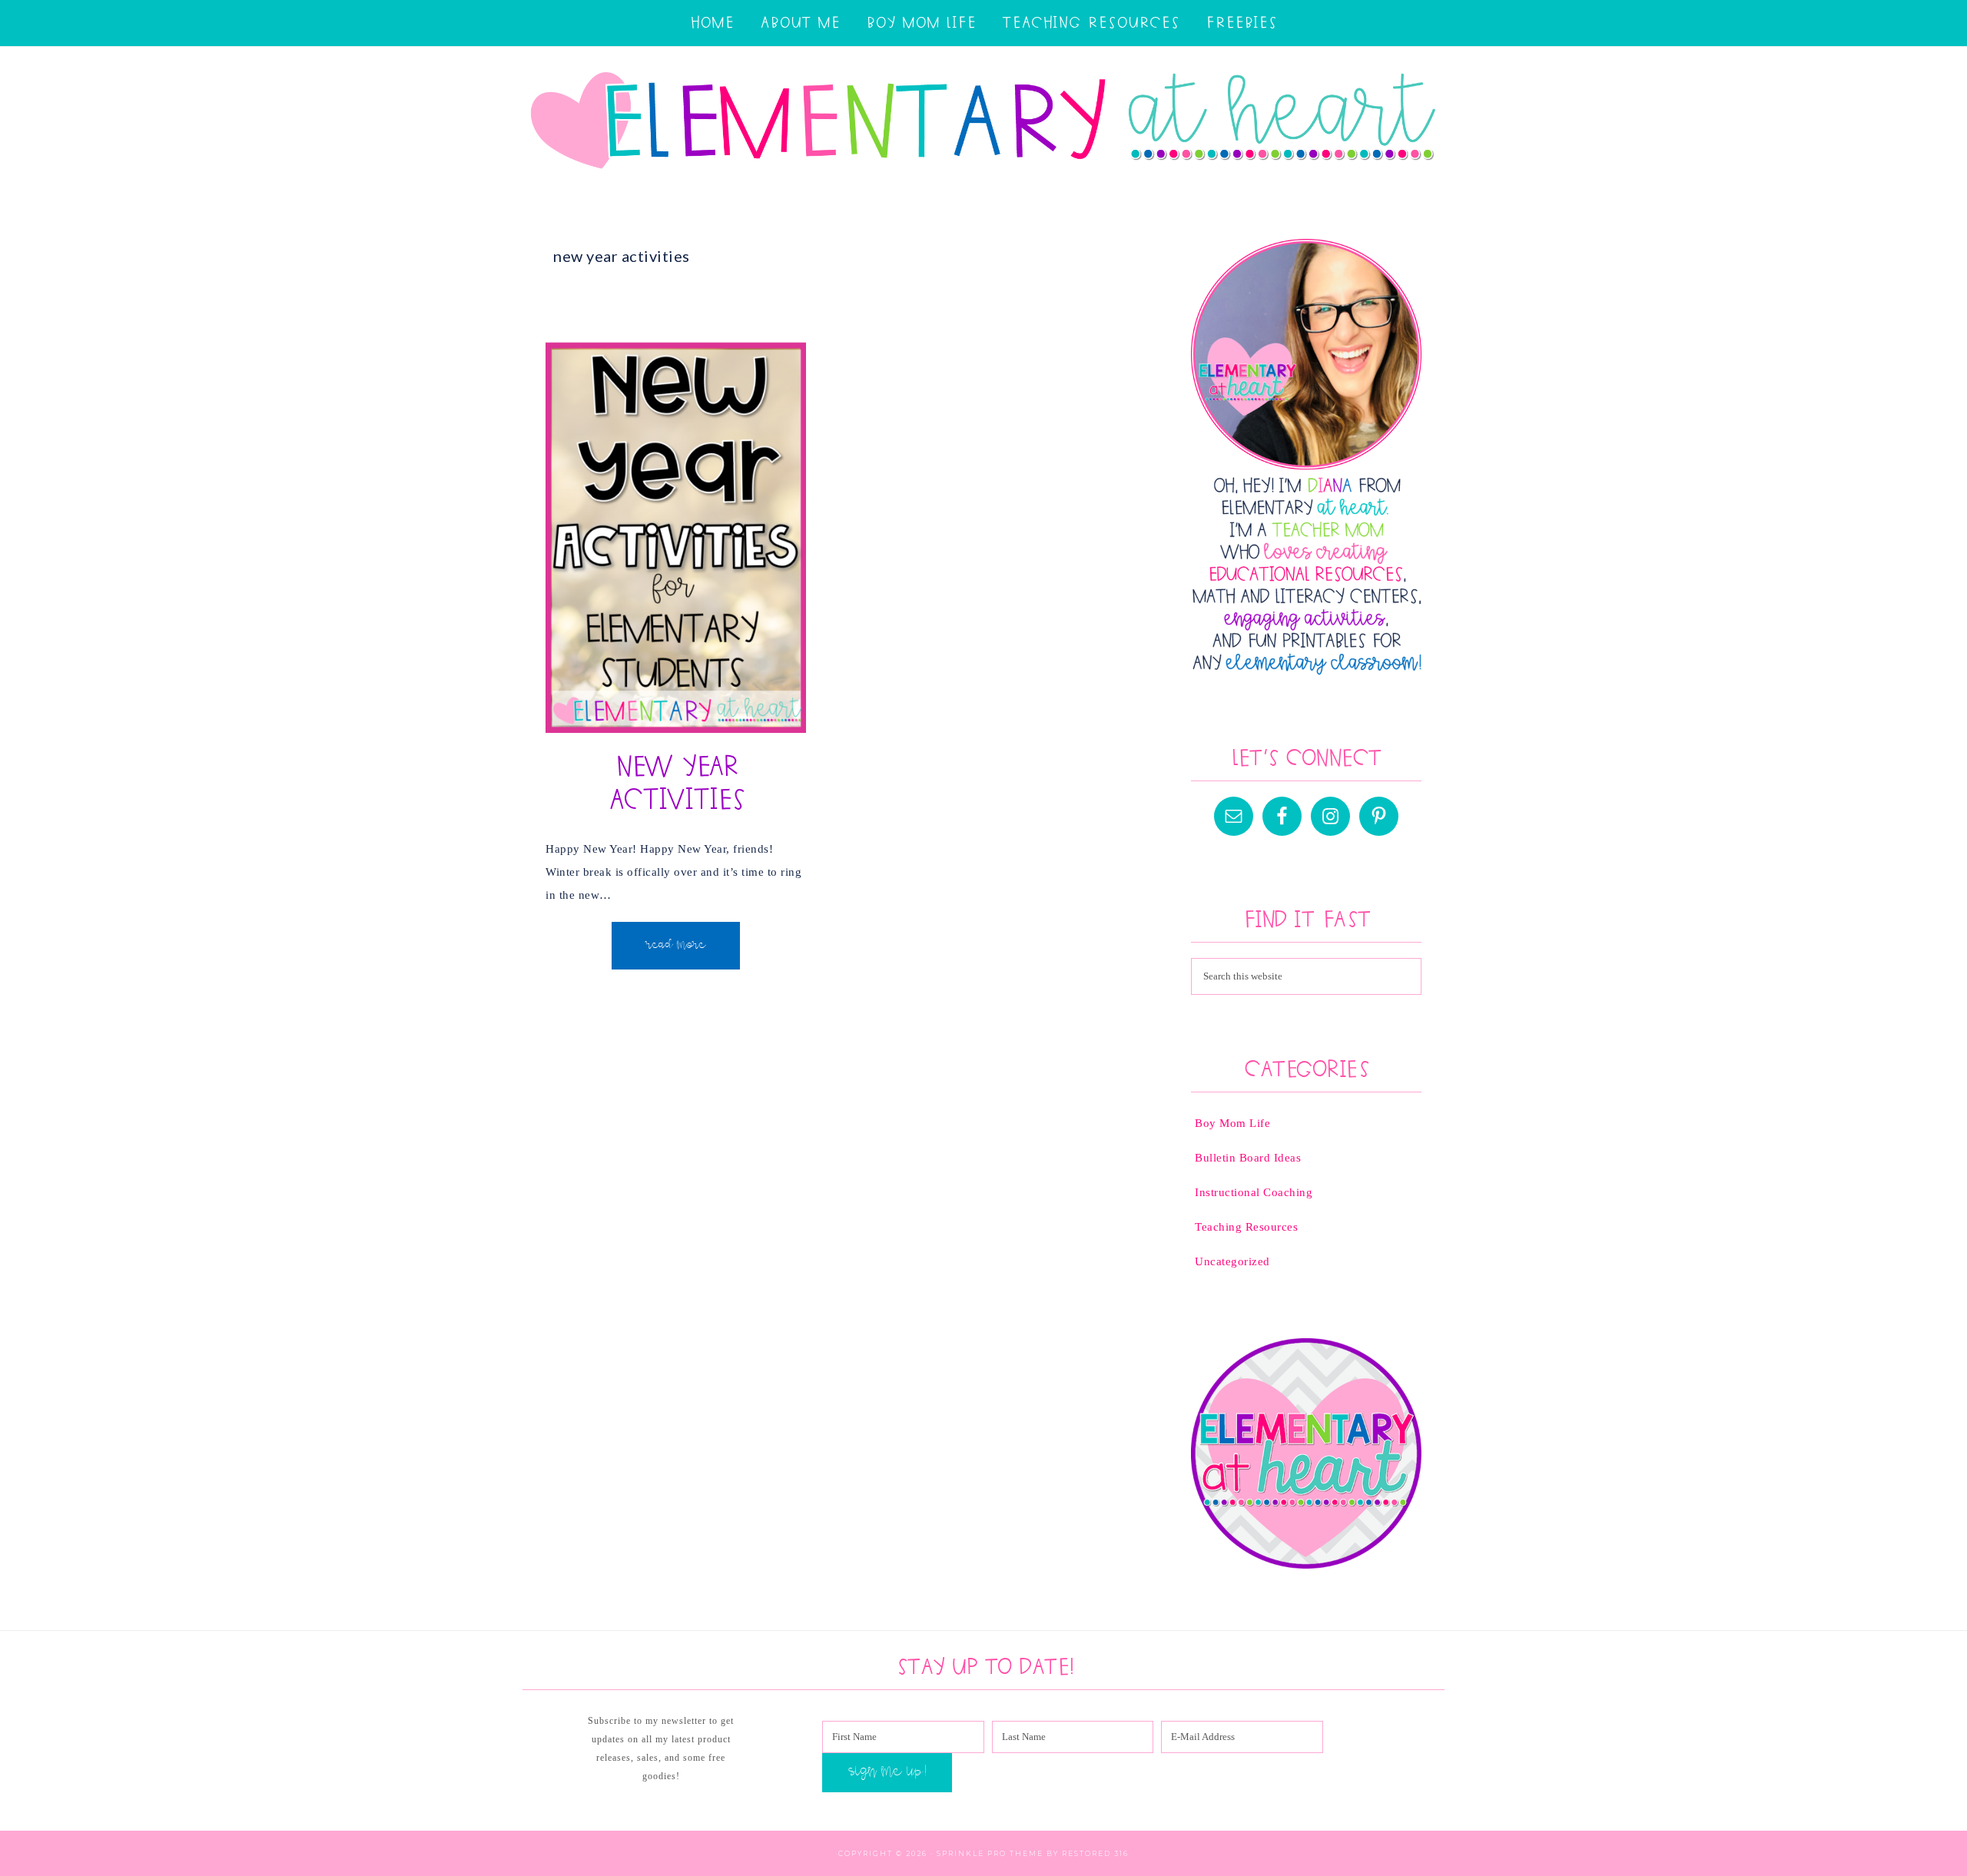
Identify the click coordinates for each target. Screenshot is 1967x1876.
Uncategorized (1232, 1261)
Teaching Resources (1246, 1227)
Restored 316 (1095, 1853)
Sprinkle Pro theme (990, 1853)
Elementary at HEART (983, 124)
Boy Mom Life (1232, 1123)
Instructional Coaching (1254, 1192)
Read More (676, 946)
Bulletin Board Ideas (1248, 1158)
